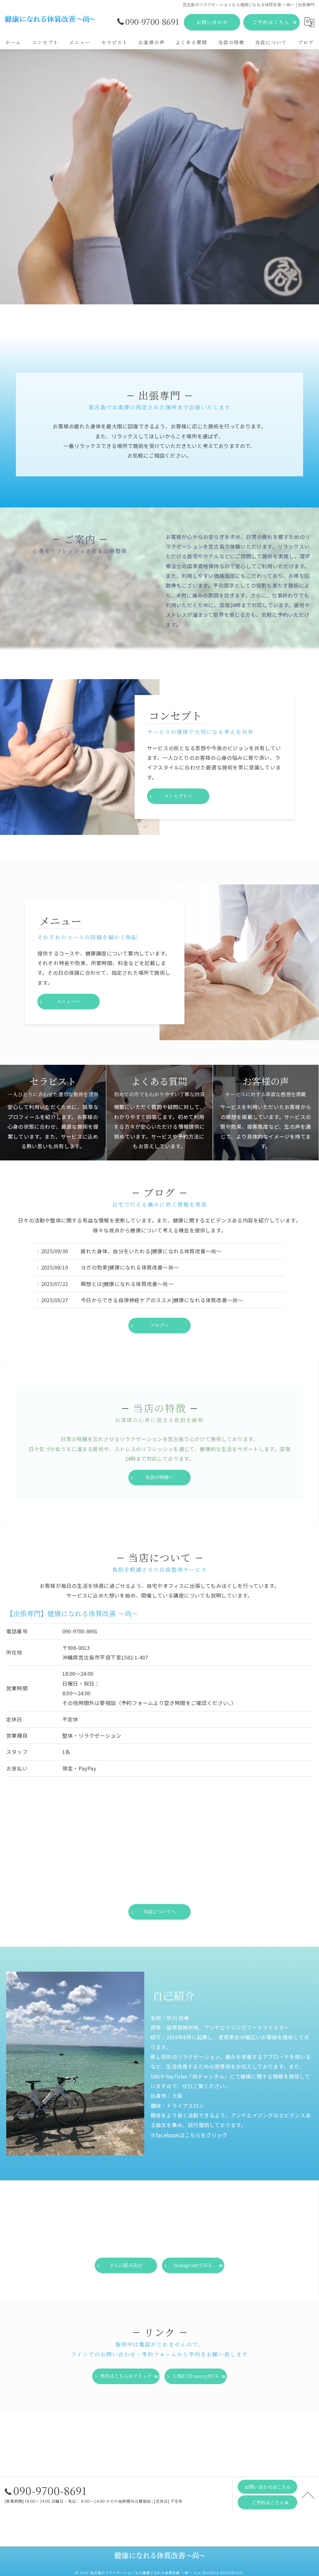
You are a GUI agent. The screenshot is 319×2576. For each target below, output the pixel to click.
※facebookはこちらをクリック (189, 2135)
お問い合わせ (212, 22)
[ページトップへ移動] (308, 2495)
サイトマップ (231, 2537)
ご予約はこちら (271, 22)
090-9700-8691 (80, 1631)
